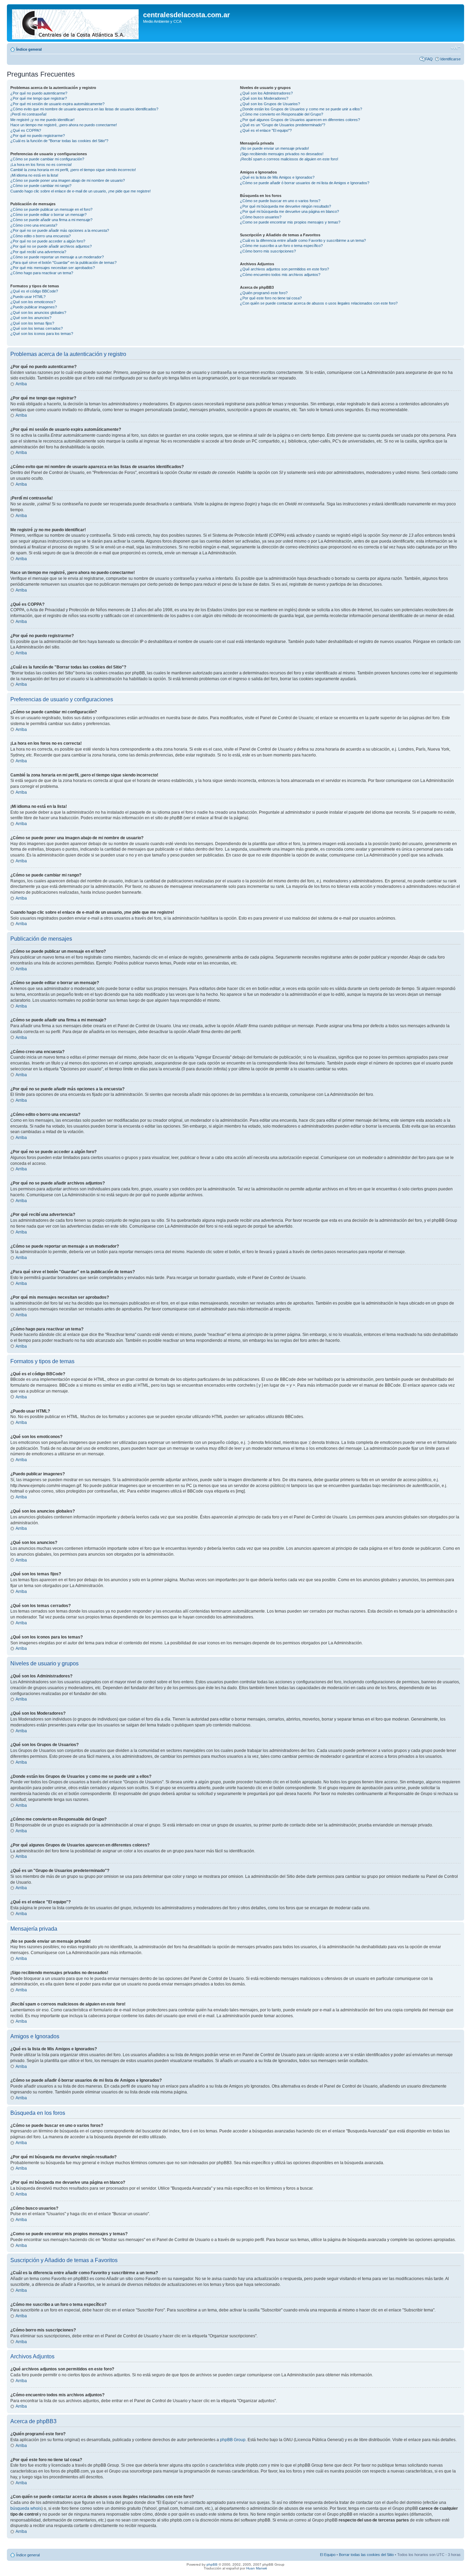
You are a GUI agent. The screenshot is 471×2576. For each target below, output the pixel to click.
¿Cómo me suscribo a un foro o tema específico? (281, 246)
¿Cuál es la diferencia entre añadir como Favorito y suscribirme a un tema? (303, 240)
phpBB (212, 2564)
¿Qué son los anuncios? (31, 318)
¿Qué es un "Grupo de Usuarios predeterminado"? (283, 125)
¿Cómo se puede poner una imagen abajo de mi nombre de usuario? (68, 180)
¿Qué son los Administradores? (266, 93)
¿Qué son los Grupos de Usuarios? (270, 104)
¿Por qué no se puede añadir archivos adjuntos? (51, 246)
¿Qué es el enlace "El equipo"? (266, 130)
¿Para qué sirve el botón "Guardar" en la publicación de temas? (63, 262)
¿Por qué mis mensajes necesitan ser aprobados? (53, 268)
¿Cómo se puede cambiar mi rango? (41, 186)
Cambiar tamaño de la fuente (456, 48)
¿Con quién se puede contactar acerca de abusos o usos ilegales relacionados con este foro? (319, 303)
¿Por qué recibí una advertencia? (38, 252)
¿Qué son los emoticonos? (33, 302)
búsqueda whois (26, 2508)
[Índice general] (76, 23)
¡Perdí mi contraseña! (28, 114)
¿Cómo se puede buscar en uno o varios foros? (280, 201)
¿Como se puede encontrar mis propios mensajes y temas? (290, 222)
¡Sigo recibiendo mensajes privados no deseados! (282, 154)
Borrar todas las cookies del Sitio (366, 2555)
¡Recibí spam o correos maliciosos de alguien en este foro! (289, 159)
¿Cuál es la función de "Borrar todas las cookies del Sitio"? (59, 141)
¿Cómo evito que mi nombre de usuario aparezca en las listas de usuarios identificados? (84, 109)
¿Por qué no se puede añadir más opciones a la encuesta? (60, 230)
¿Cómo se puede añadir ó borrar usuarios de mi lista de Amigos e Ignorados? (305, 183)
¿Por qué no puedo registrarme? (38, 136)
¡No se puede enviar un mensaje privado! (274, 148)
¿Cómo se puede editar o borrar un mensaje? (48, 215)
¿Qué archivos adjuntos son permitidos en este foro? (284, 269)
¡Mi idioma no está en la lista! (34, 175)
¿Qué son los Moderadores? (264, 98)
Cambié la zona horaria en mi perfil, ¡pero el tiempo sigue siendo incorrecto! (73, 170)
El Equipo (328, 2555)
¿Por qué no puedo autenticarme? (39, 93)
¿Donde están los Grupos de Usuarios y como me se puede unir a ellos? (301, 109)
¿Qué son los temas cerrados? (37, 328)
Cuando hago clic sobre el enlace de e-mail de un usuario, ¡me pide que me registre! (81, 191)
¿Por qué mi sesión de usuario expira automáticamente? (57, 104)
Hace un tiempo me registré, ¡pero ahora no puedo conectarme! (64, 125)
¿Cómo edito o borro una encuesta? (41, 236)
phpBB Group (233, 2440)
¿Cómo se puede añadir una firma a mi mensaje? (51, 220)
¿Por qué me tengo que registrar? (39, 98)
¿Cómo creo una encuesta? (34, 225)
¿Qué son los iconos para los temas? (42, 334)
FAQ (429, 59)
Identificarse (450, 59)
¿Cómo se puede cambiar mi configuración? (47, 159)
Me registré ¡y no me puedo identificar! (42, 120)
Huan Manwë (257, 2568)
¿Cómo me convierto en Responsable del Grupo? (282, 114)
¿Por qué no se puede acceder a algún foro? (48, 241)
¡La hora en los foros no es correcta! (41, 165)
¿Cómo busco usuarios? (261, 217)
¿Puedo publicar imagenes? (34, 307)
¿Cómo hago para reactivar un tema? (42, 273)
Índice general (29, 49)
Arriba (21, 384)
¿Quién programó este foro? (264, 293)
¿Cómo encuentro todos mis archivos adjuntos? (280, 275)
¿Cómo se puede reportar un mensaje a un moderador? (57, 257)
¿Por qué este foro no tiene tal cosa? (271, 298)
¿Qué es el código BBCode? (34, 291)
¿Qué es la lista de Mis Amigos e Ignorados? (277, 177)
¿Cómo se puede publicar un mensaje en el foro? (51, 209)
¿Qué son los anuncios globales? (38, 313)
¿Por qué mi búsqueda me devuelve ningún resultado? (285, 206)
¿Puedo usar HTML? (28, 297)
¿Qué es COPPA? (26, 130)
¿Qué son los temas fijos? (32, 323)
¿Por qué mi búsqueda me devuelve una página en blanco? (289, 211)
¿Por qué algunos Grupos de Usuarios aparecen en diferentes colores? (300, 120)
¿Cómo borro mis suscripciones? (268, 251)
